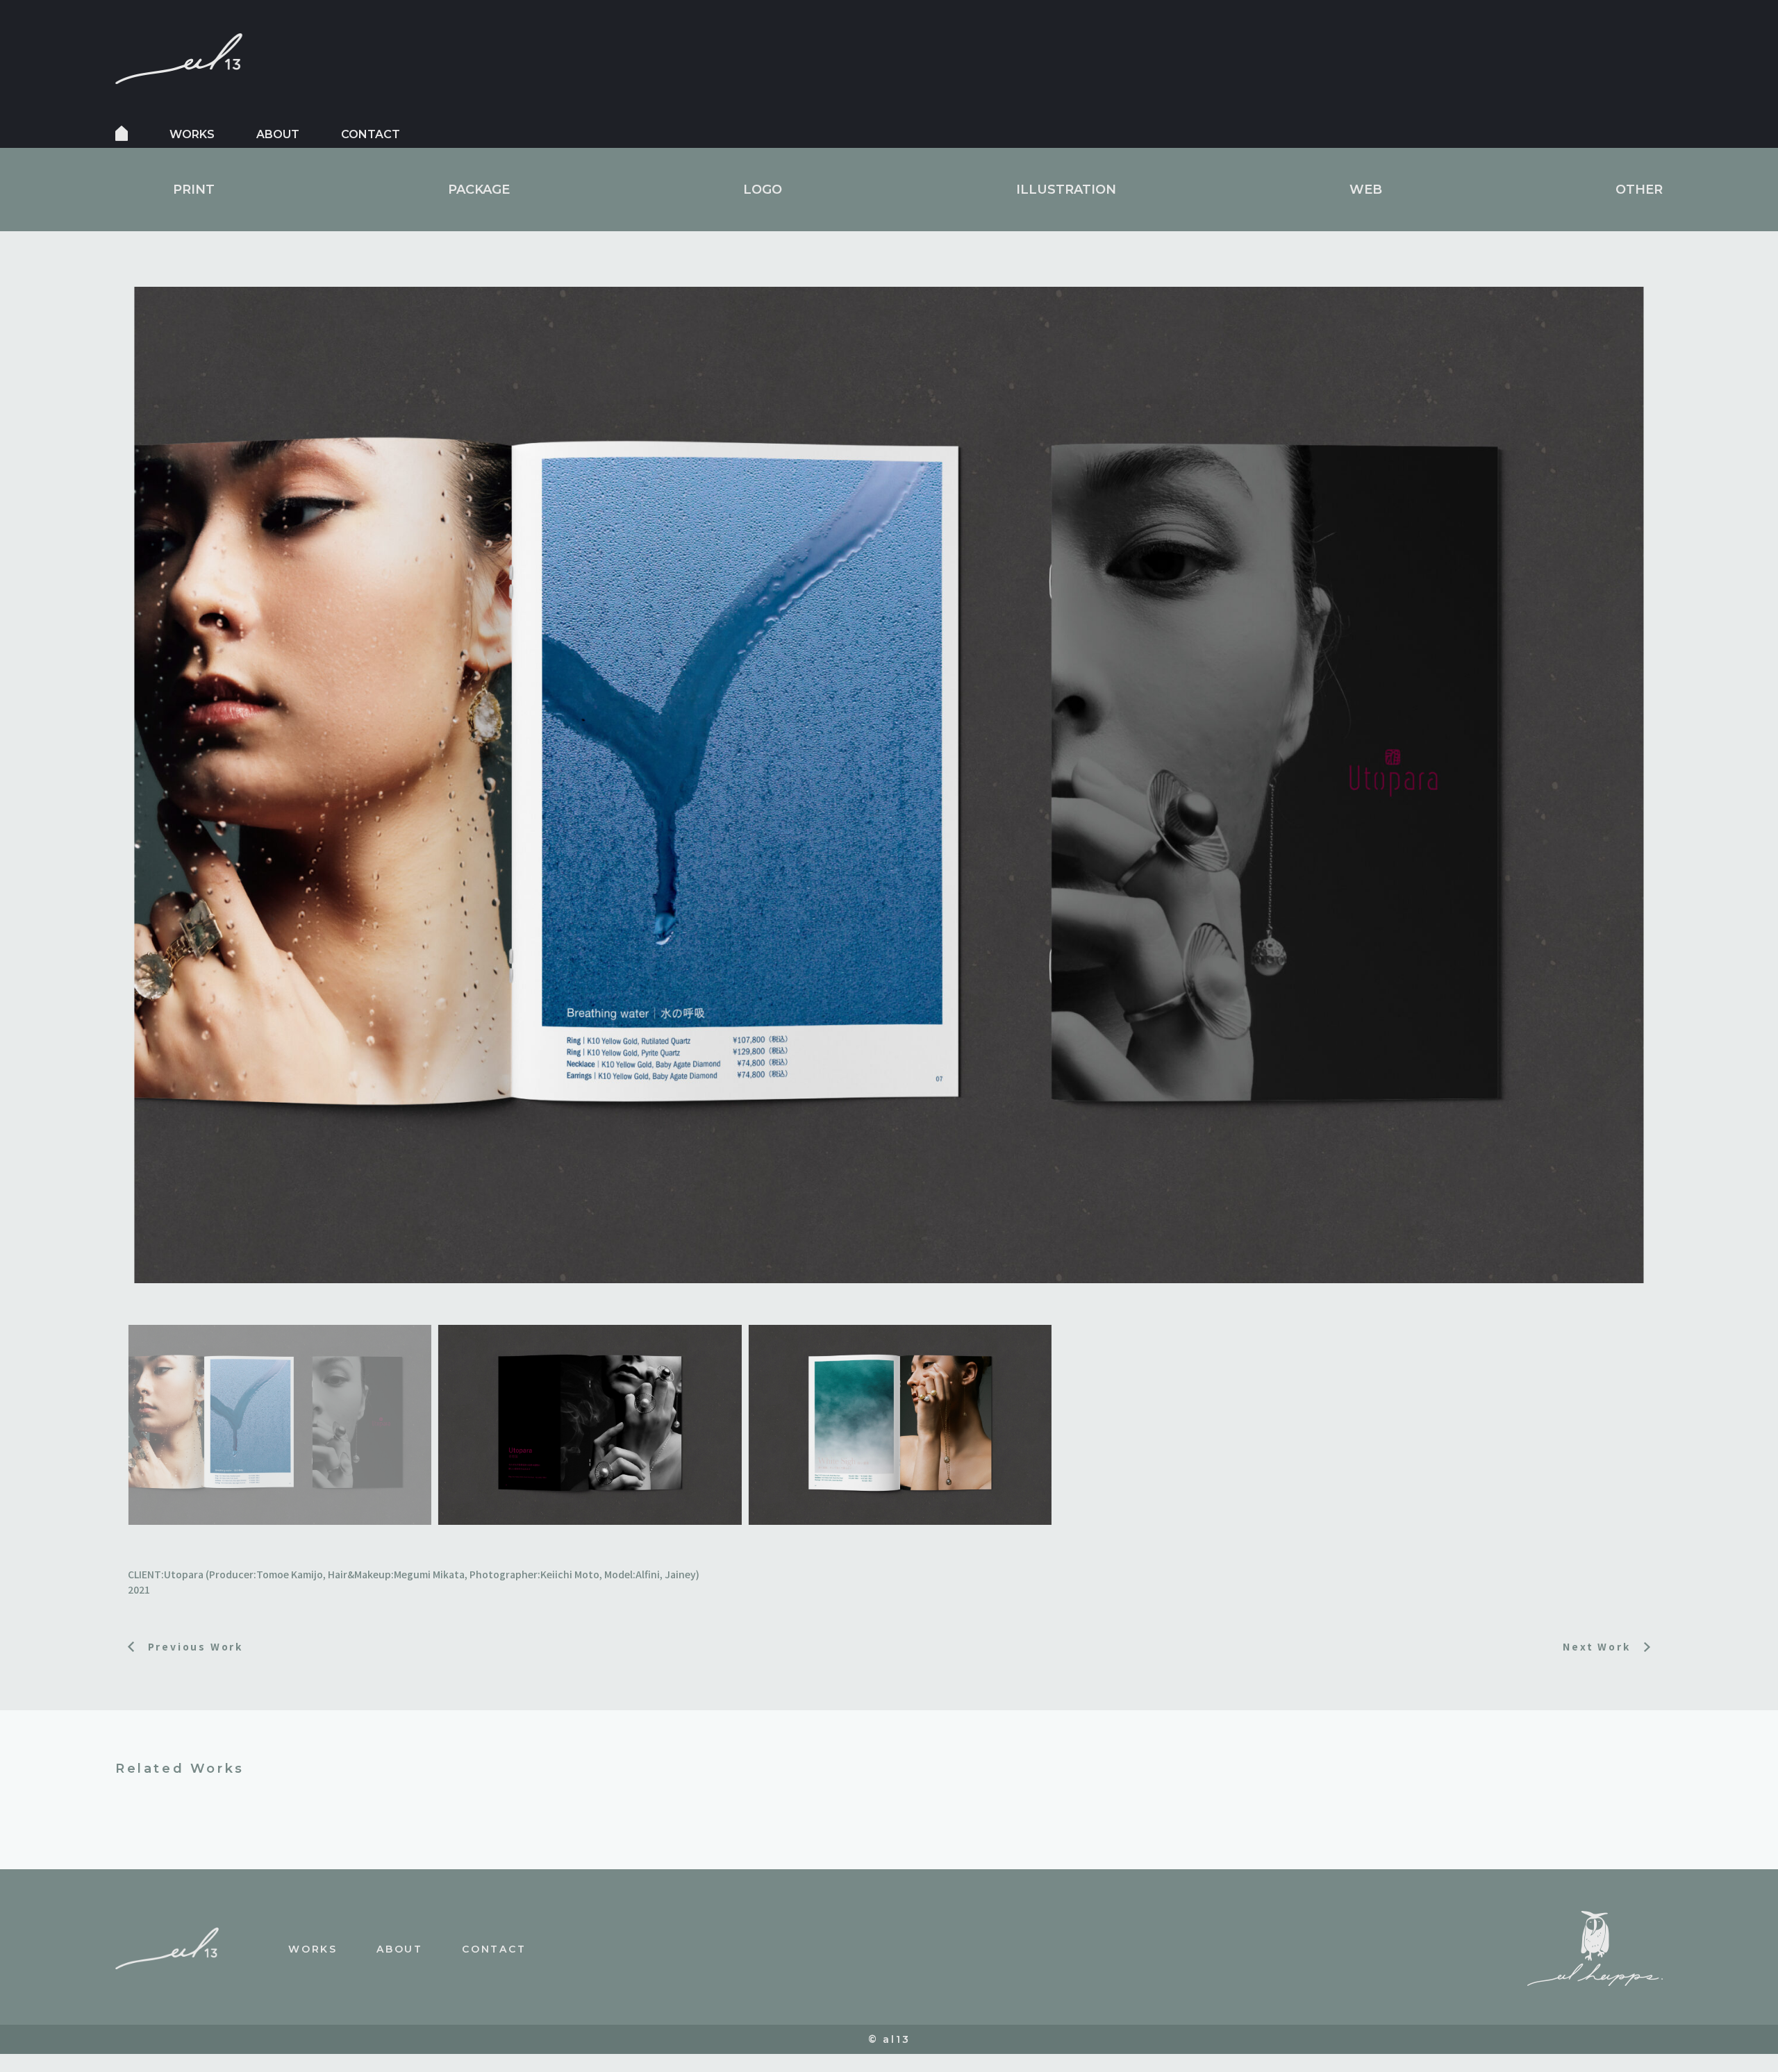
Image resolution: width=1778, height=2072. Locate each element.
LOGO (763, 190)
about (278, 134)
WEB (1366, 190)
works (192, 134)
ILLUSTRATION (1066, 190)
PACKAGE (479, 190)
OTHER (1639, 190)
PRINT (194, 190)
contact (371, 134)
